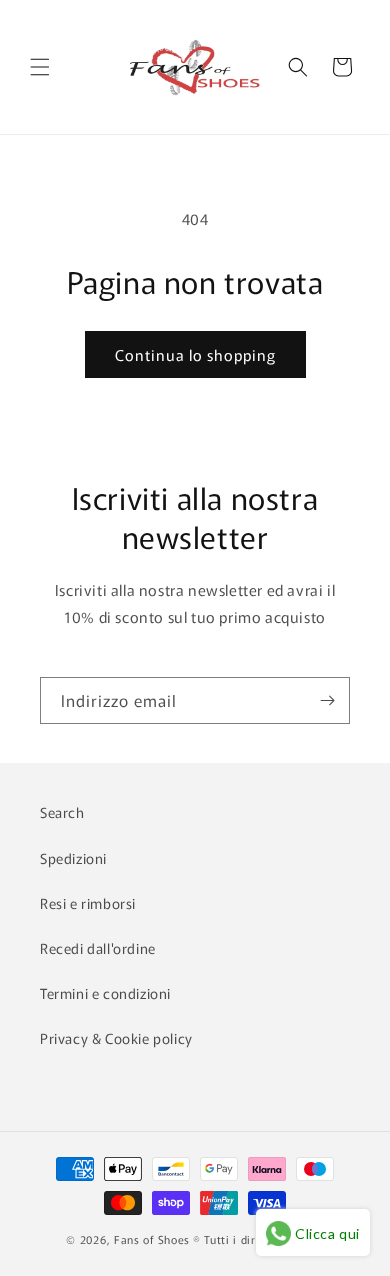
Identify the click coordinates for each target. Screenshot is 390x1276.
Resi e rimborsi (88, 903)
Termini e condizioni (105, 993)
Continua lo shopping (195, 354)
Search (62, 812)
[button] (40, 67)
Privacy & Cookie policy (116, 1038)
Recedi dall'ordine (98, 948)
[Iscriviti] (327, 700)
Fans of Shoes (152, 1239)
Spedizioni (73, 858)
